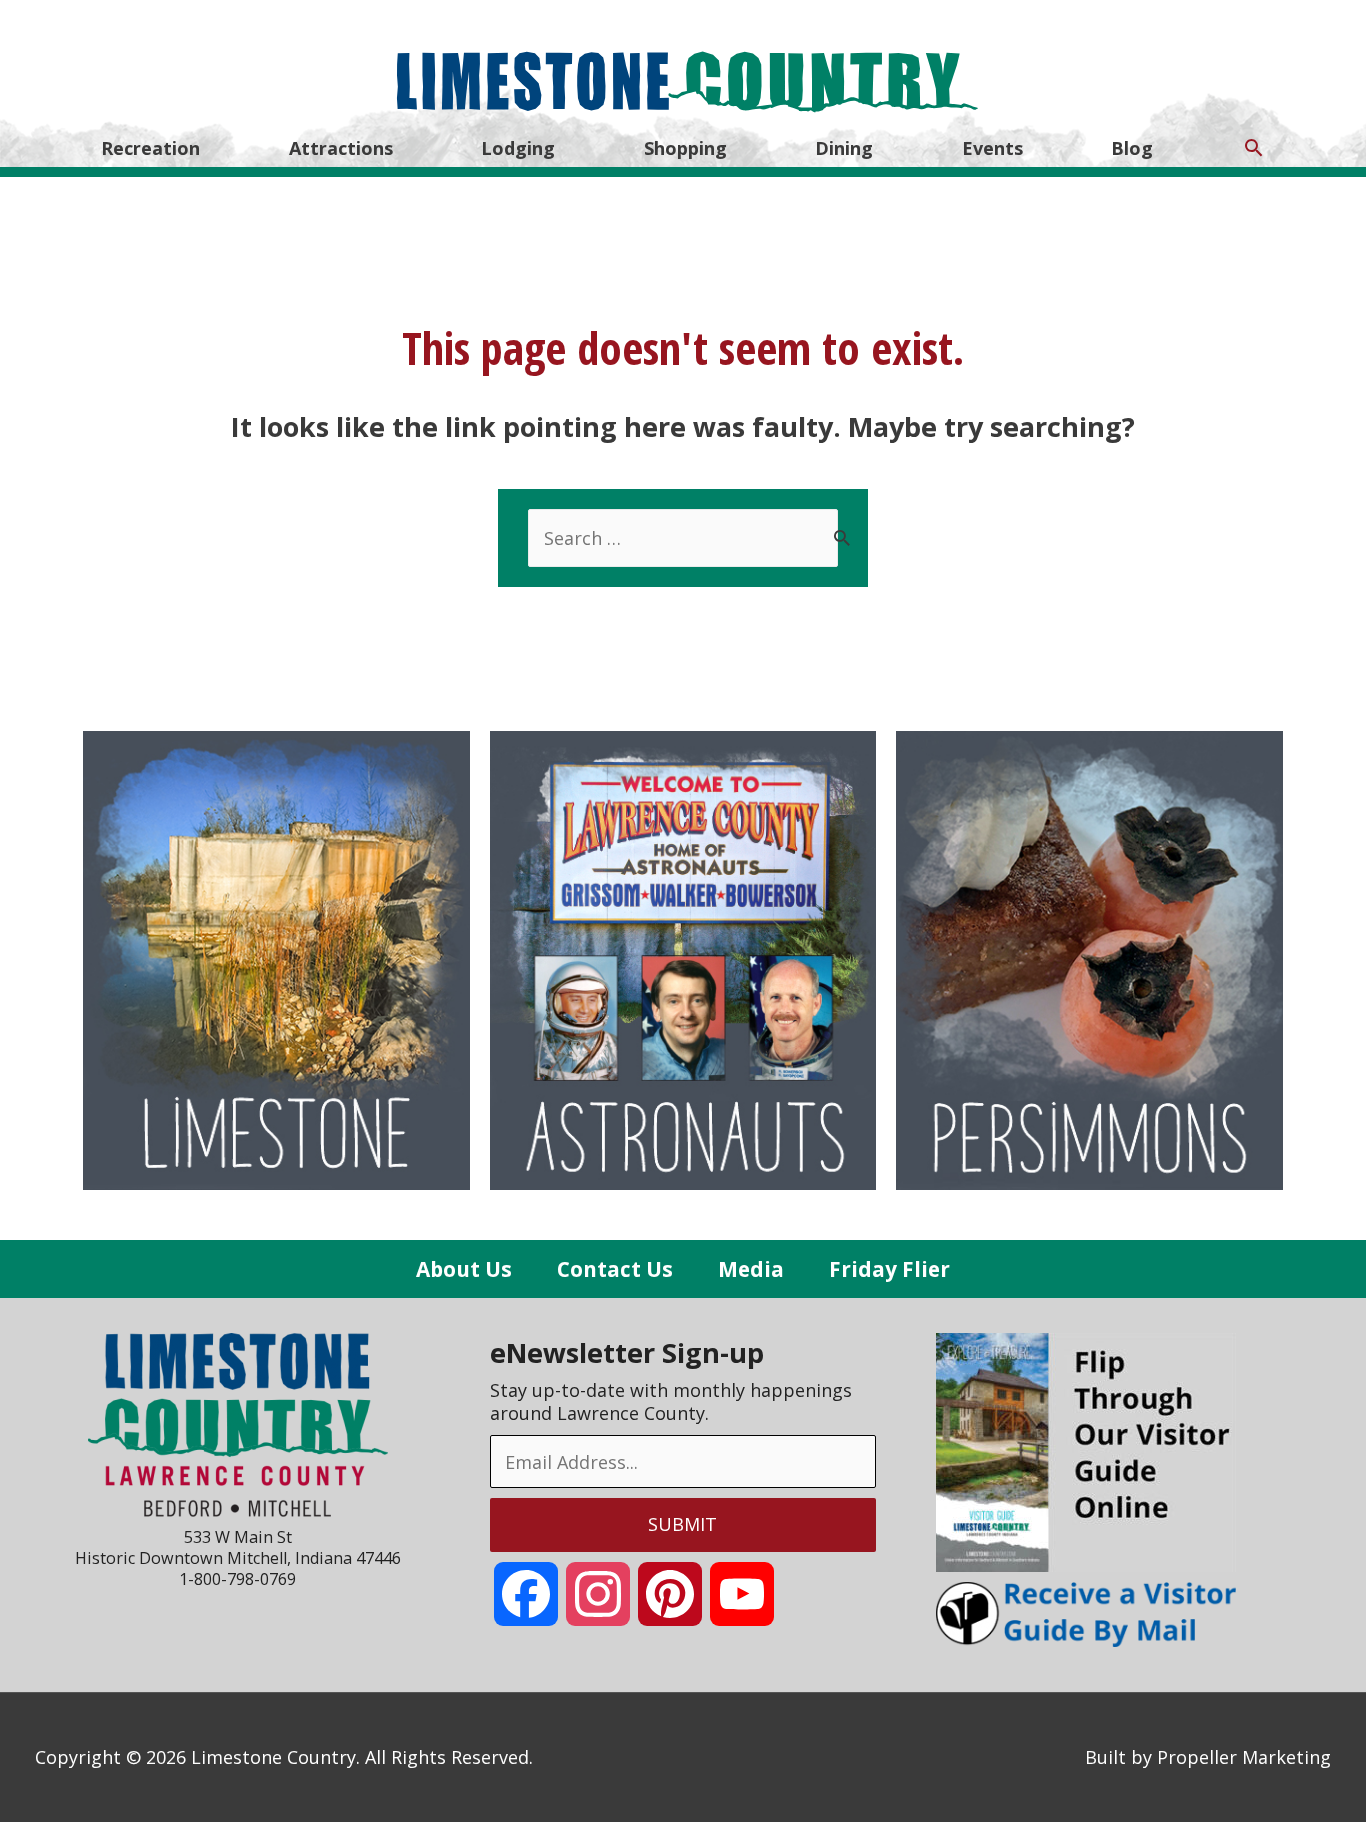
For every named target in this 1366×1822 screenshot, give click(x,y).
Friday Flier (889, 1269)
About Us (464, 1269)
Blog (1132, 148)
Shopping (685, 148)
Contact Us (615, 1269)
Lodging (518, 148)
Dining (844, 148)
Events (992, 148)
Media (751, 1269)
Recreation (150, 148)
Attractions (341, 148)
